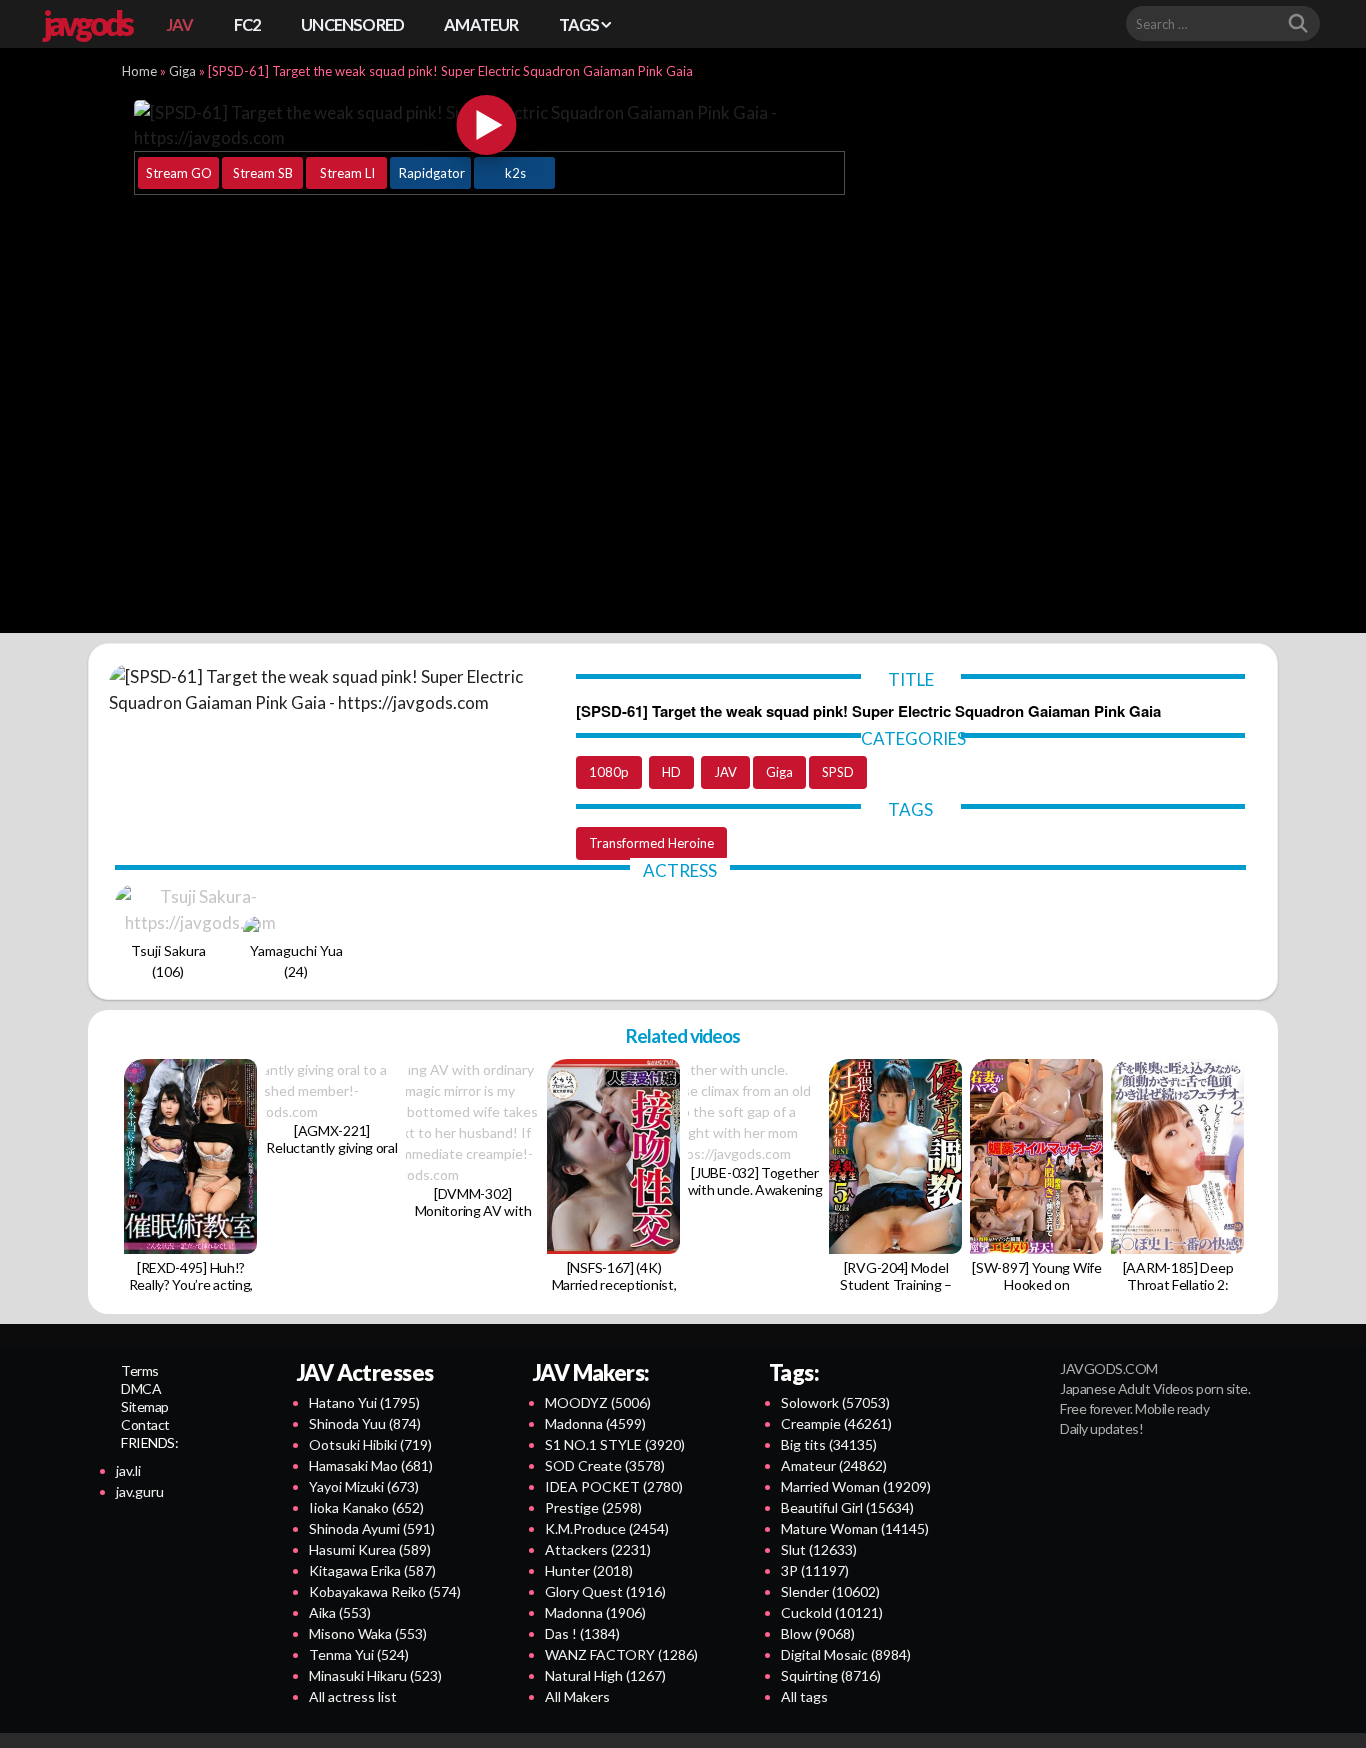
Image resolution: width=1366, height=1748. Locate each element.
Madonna (595, 1423)
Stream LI (347, 173)
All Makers (577, 1696)
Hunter (589, 1570)
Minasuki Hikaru (375, 1675)
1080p (609, 772)
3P (815, 1570)
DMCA (141, 1388)
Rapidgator (432, 173)
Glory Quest (605, 1591)
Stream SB (263, 173)
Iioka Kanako (366, 1507)
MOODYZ (598, 1402)
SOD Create (605, 1465)
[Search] (1298, 24)
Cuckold (832, 1612)
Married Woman (856, 1486)
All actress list (353, 1696)
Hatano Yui (364, 1402)
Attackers (598, 1549)
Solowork (835, 1402)
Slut (819, 1549)
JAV (180, 24)
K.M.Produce (607, 1528)
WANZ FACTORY (621, 1654)
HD (671, 772)
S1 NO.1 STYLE (615, 1444)
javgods (87, 23)
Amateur (834, 1465)
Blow (818, 1633)
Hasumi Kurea (370, 1549)
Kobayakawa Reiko (385, 1591)
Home (139, 71)
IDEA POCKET (614, 1486)
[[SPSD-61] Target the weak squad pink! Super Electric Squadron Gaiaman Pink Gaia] (487, 125)
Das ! (582, 1633)
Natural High (605, 1675)
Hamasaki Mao (371, 1465)
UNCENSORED (352, 24)
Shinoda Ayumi (372, 1528)
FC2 (248, 24)
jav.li (128, 1470)
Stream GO (179, 173)
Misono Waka (368, 1633)
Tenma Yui (359, 1654)
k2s (515, 173)
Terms (140, 1370)
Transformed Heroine (651, 843)
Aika (340, 1612)
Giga (182, 71)
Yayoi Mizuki (364, 1486)
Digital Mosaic (846, 1654)
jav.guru (140, 1491)
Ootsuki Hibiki (370, 1444)
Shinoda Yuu (365, 1423)
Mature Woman (855, 1528)
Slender (830, 1591)
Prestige (593, 1507)
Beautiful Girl (847, 1507)
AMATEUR (481, 24)
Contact (145, 1424)
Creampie (836, 1423)
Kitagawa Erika (372, 1570)
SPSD (838, 772)
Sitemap (145, 1406)
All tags (804, 1696)
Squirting (831, 1675)
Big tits (829, 1444)
